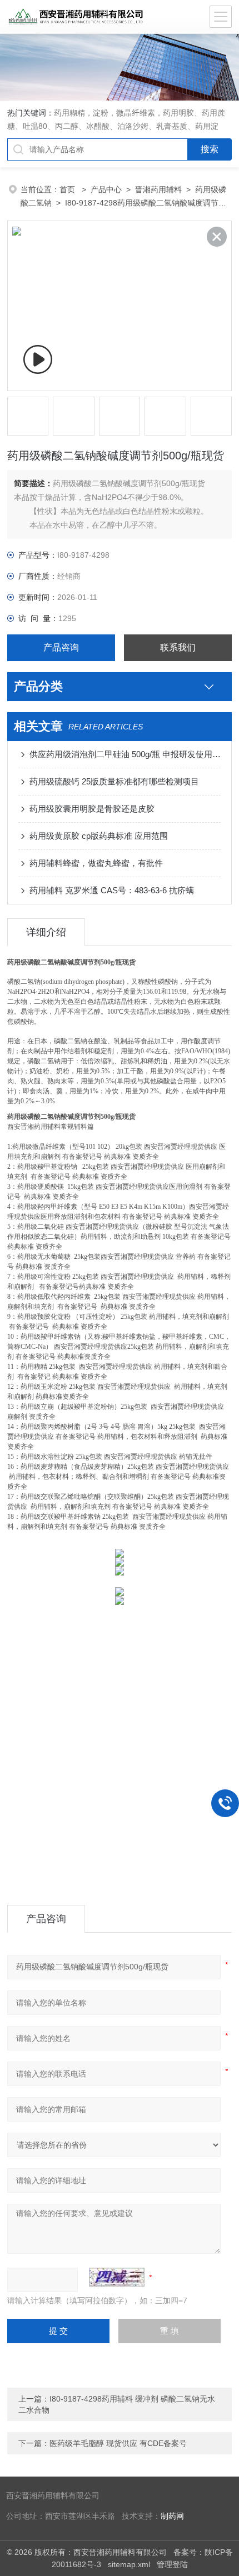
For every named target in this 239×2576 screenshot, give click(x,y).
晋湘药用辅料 (158, 189)
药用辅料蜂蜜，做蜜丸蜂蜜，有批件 (96, 863)
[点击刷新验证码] (117, 2277)
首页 (68, 189)
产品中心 (106, 189)
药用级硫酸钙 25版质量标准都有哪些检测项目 (114, 781)
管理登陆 (172, 2564)
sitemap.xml (129, 2564)
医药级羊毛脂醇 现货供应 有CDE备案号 (118, 2443)
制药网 (172, 2516)
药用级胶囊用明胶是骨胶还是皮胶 (92, 809)
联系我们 (178, 647)
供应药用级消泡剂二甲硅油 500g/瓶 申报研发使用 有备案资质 (125, 754)
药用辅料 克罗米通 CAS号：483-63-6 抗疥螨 (112, 890)
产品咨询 (61, 647)
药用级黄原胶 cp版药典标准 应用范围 (99, 836)
